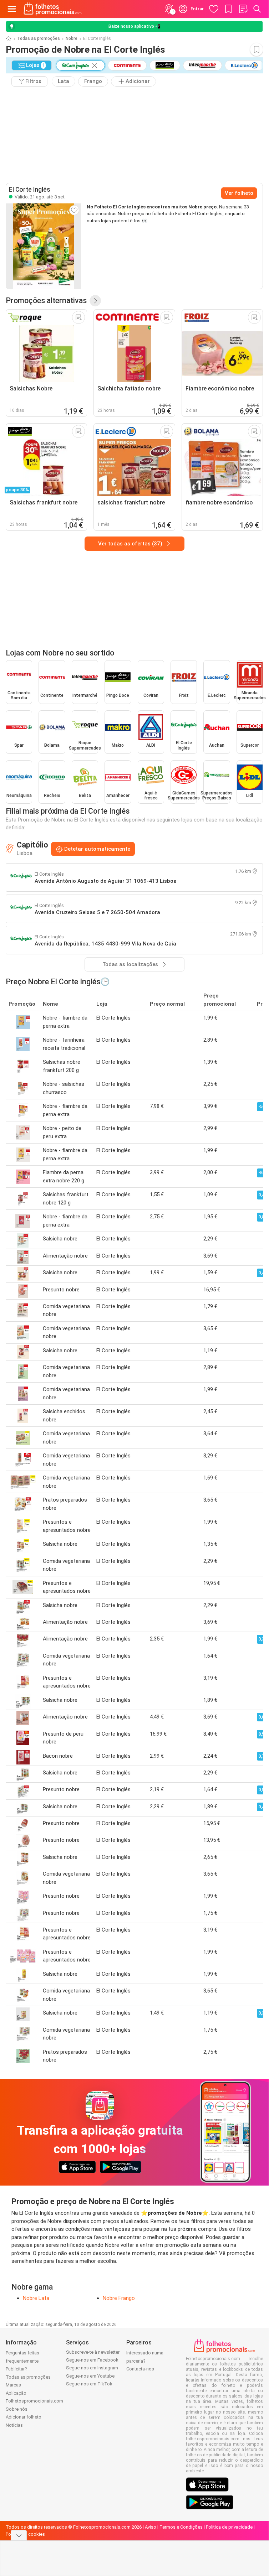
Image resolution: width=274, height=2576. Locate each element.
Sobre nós (17, 2409)
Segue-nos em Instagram (92, 2368)
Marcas (13, 2385)
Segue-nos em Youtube (90, 2376)
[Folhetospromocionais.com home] (53, 9)
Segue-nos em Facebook (92, 2360)
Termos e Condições (181, 2527)
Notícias (14, 2425)
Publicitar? (16, 2369)
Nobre (72, 38)
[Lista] (243, 9)
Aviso (151, 2527)
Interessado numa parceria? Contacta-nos (145, 2361)
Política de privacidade (229, 2527)
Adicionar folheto (24, 2417)
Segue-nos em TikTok (89, 2384)
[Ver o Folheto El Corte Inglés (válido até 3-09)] (44, 246)
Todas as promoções (39, 38)
